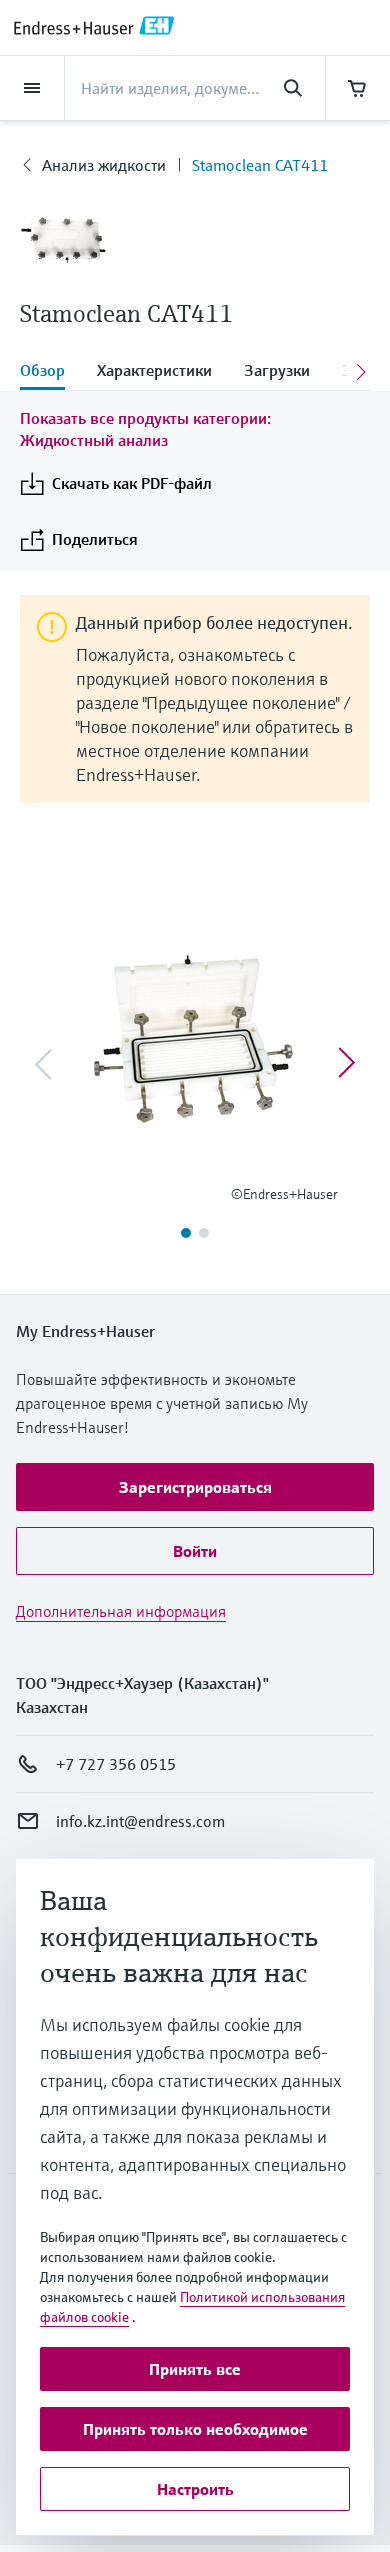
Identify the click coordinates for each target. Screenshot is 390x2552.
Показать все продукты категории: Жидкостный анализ (145, 429)
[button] (195, 1487)
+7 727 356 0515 (116, 1764)
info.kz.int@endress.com (140, 1821)
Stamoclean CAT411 (260, 165)
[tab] (50, 372)
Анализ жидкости (104, 165)
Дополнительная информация (121, 1611)
